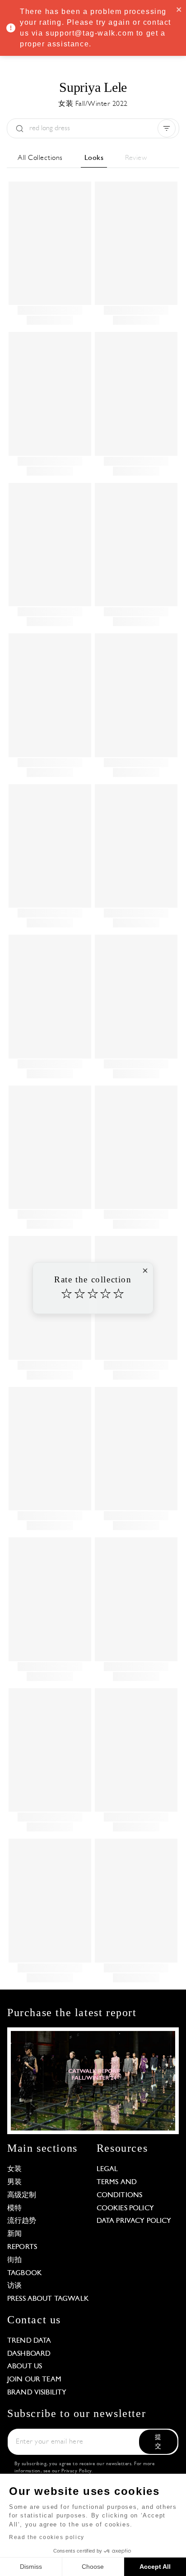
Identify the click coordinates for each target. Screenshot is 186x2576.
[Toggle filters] (167, 128)
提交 (158, 2442)
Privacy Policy (77, 2471)
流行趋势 (22, 2221)
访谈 (14, 2286)
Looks (94, 158)
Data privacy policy (134, 2221)
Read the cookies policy (47, 2537)
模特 (14, 2208)
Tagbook (25, 2273)
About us (25, 2367)
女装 (14, 2169)
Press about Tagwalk (48, 2299)
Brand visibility (37, 2393)
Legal (107, 2169)
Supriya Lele (93, 87)
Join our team (34, 2380)
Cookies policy (125, 2208)
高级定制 (22, 2195)
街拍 (14, 2260)
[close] (179, 9)
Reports (22, 2247)
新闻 (14, 2234)
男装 (14, 2182)
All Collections (40, 158)
